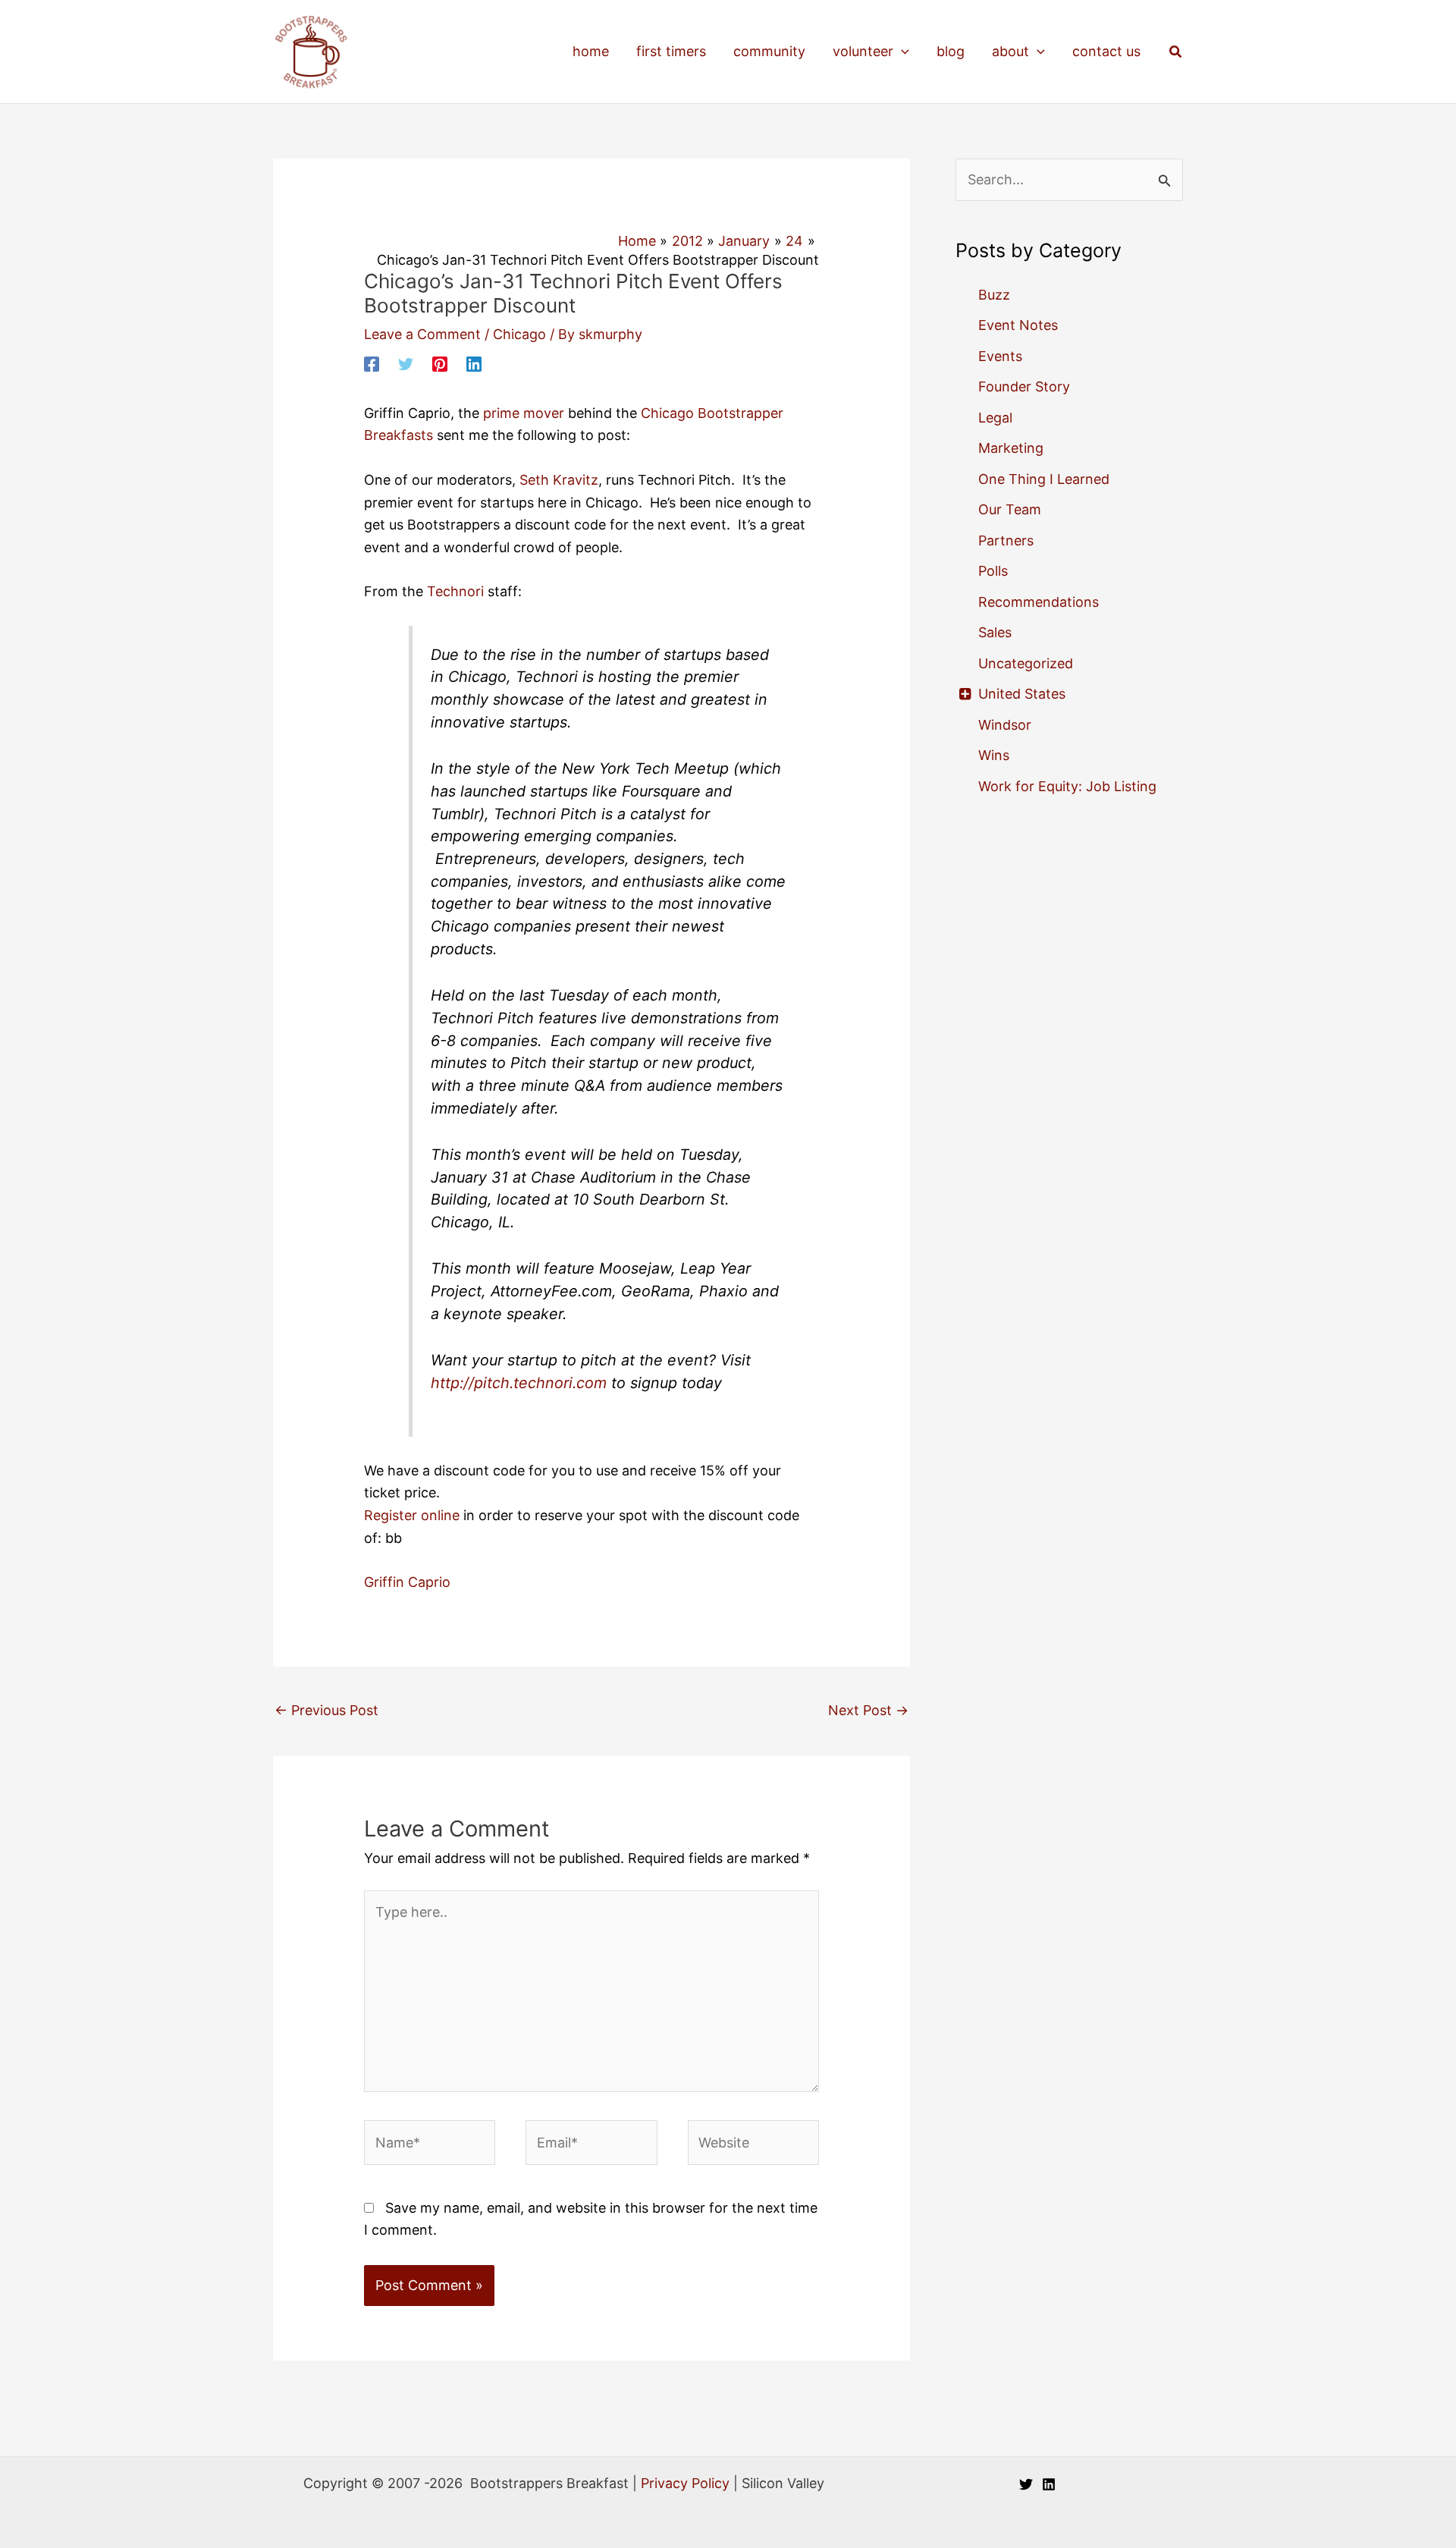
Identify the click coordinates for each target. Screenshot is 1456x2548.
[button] (901, 52)
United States (1022, 694)
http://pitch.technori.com (519, 1383)
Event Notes (1018, 325)
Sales (995, 632)
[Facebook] (372, 363)
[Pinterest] (440, 363)
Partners (1006, 540)
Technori (453, 591)
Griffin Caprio (407, 1582)
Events (1000, 356)
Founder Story (1024, 386)
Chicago (519, 334)
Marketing (1011, 448)
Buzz (994, 295)
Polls (993, 571)
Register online (412, 1515)
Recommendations (1039, 602)
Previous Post (326, 1710)
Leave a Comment (422, 334)
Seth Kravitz (559, 480)
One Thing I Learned (1044, 479)
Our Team (1010, 509)
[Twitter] (406, 363)
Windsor (1005, 725)
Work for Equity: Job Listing (1067, 786)
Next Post (868, 1710)
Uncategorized (1026, 663)
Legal (995, 418)
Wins (994, 755)
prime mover (524, 413)
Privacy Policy (685, 2483)
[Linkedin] (474, 363)
